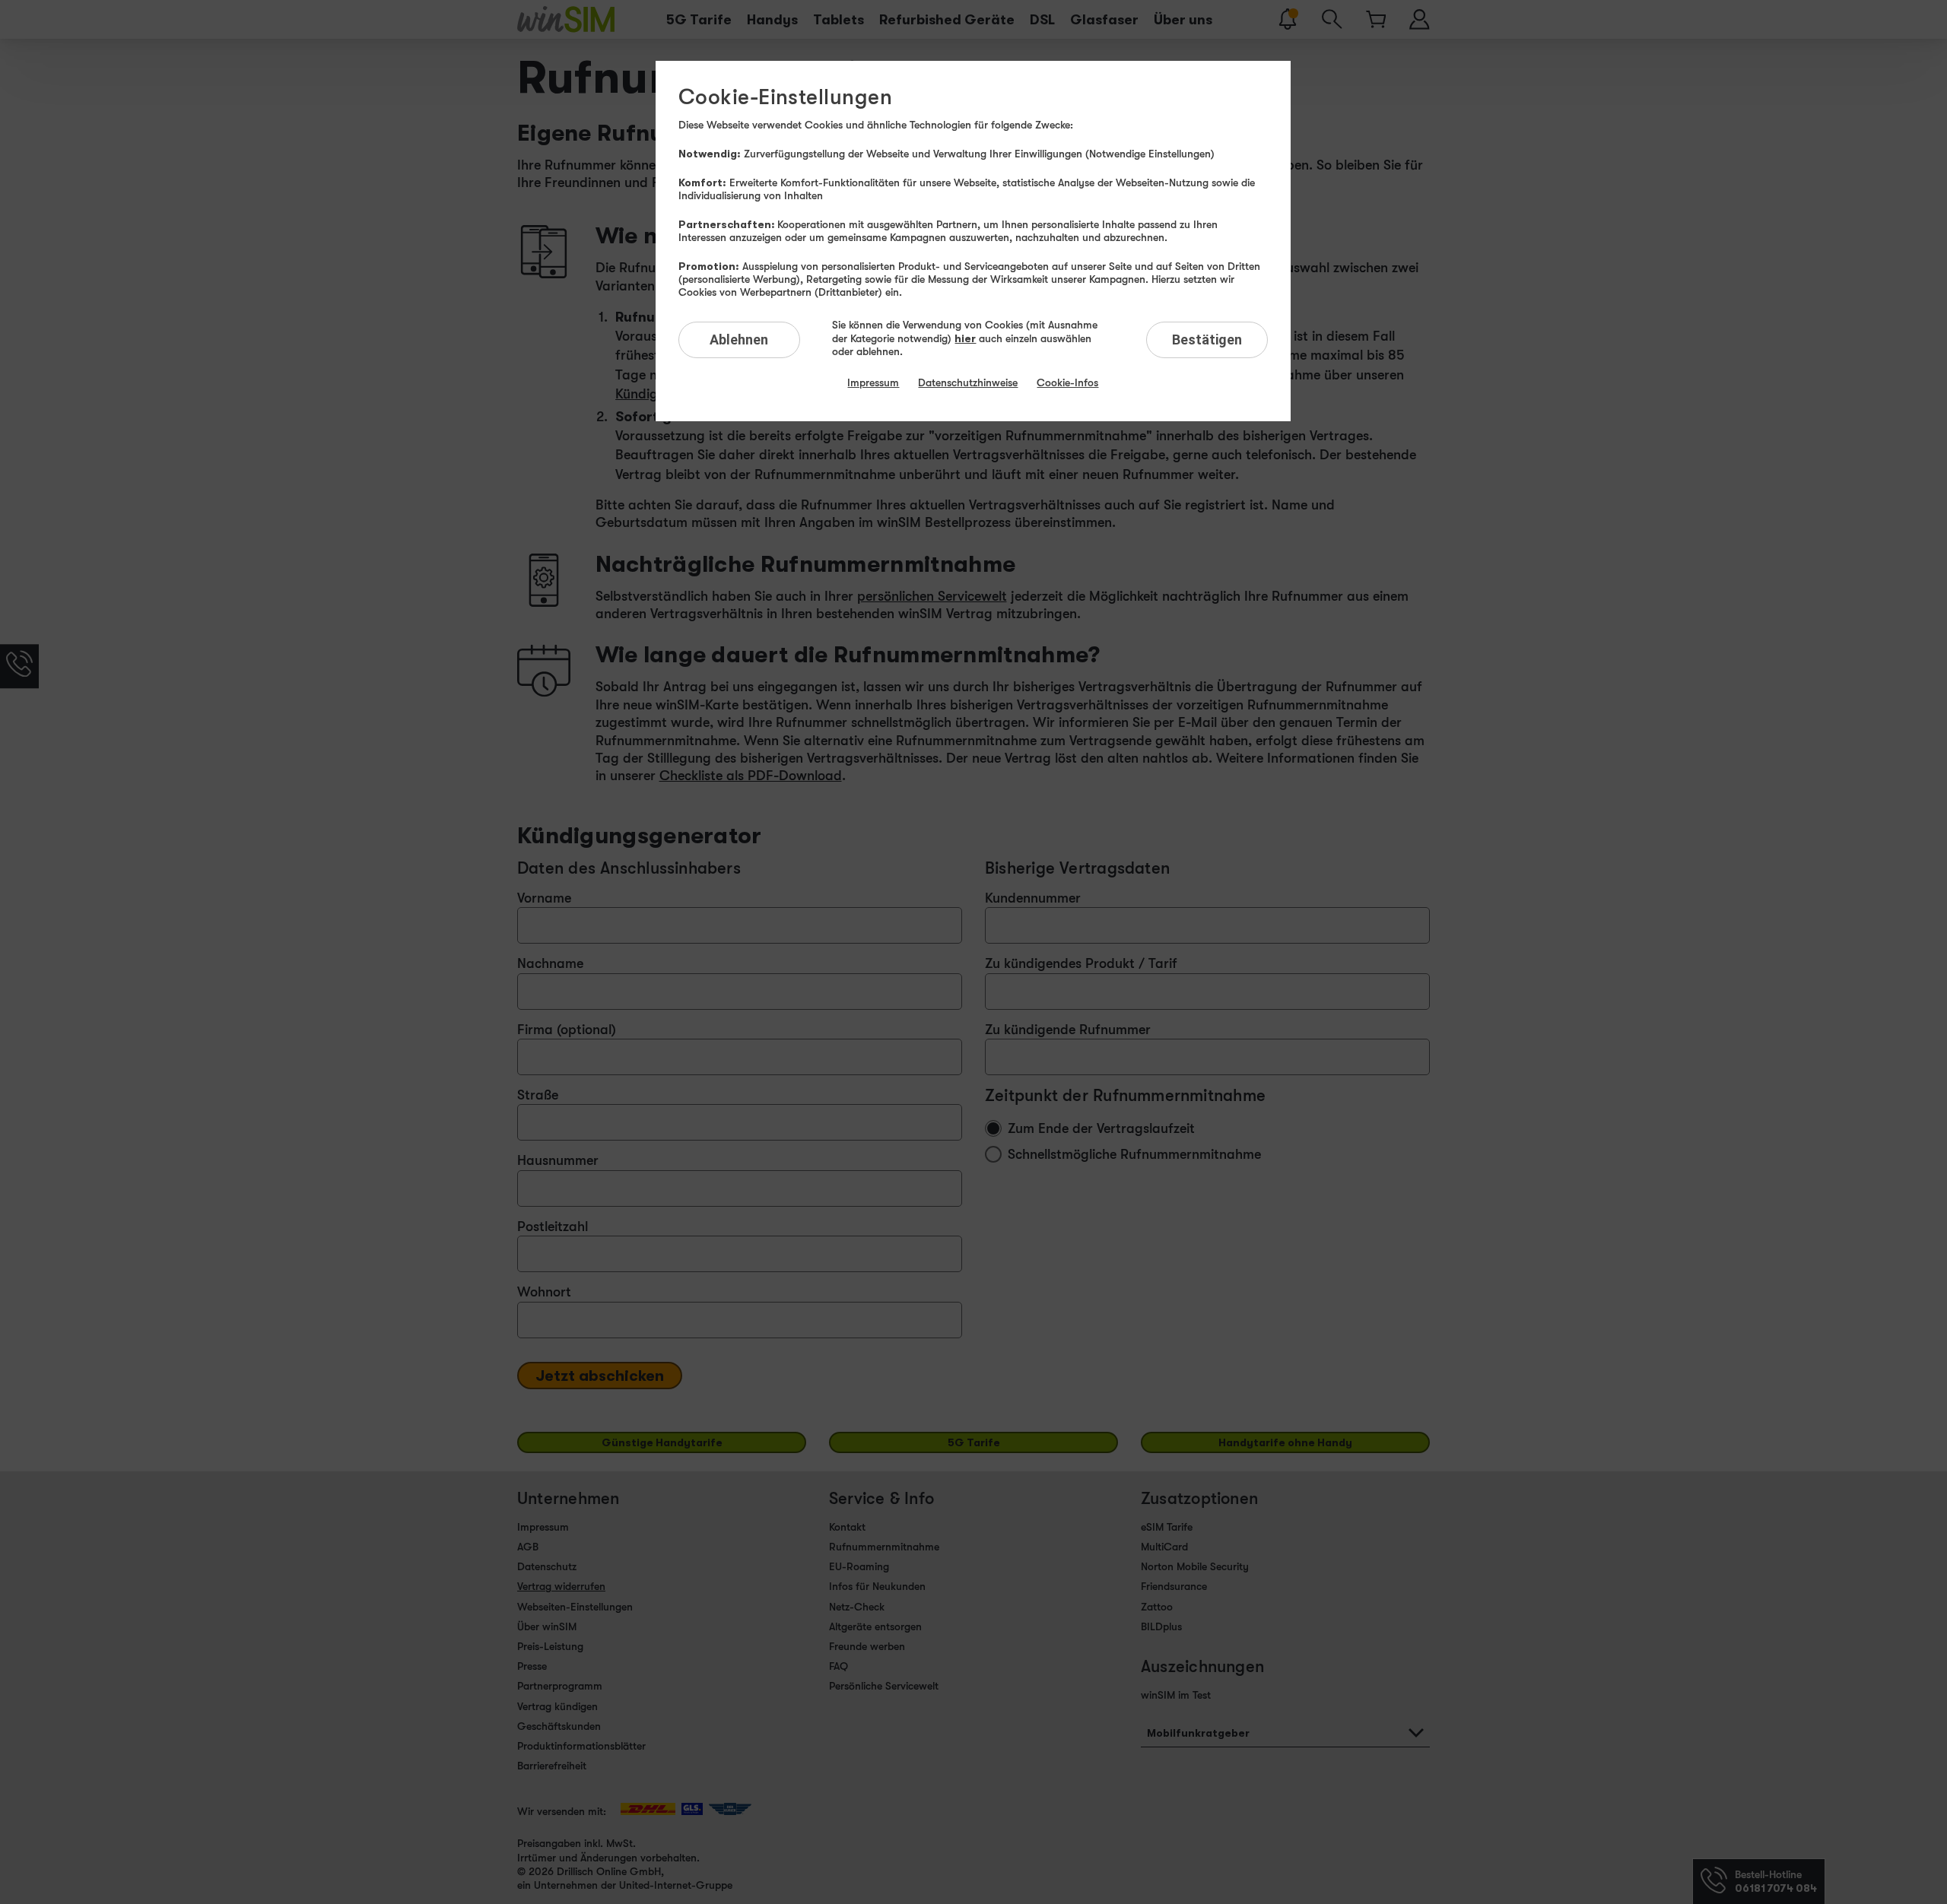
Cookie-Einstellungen (785, 97)
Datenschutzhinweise (968, 382)
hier (965, 338)
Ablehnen (739, 340)
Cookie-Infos (1067, 382)
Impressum (873, 382)
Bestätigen (1207, 340)
